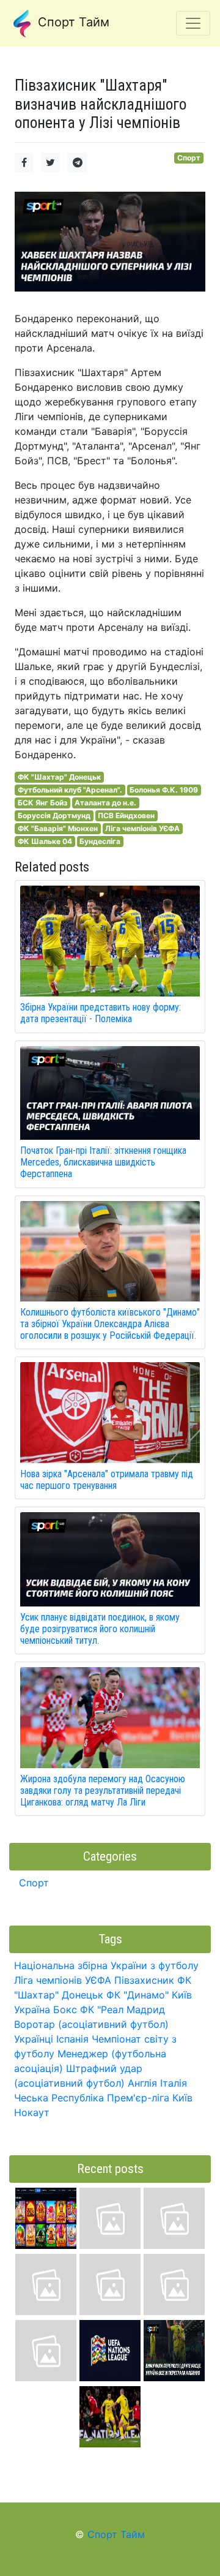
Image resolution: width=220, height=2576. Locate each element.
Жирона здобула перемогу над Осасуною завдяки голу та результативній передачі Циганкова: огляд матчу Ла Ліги (103, 1791)
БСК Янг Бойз (42, 803)
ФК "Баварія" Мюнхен (58, 828)
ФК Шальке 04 (45, 841)
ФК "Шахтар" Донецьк (59, 777)
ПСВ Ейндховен (126, 815)
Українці (34, 2039)
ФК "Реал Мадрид (123, 2009)
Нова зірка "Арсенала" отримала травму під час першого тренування (107, 1480)
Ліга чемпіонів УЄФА (142, 828)
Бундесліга (100, 841)
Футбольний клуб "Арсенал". (70, 790)
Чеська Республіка (59, 2098)
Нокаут (32, 2112)
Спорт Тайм (72, 22)
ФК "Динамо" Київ (149, 1995)
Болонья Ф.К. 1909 (164, 790)
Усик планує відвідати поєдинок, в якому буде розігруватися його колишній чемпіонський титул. (100, 1629)
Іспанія (72, 2039)
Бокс (65, 2009)
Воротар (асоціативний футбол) (91, 2024)
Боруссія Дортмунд (54, 815)
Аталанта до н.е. (105, 803)
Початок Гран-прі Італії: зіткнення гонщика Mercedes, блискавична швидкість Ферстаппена (103, 1162)
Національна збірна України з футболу (106, 1965)
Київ (182, 2098)
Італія (174, 2083)
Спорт (189, 158)
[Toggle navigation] (193, 23)
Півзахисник (144, 1980)
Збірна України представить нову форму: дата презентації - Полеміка (101, 1013)
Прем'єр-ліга (138, 2098)
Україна (32, 2009)
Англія (142, 2083)
